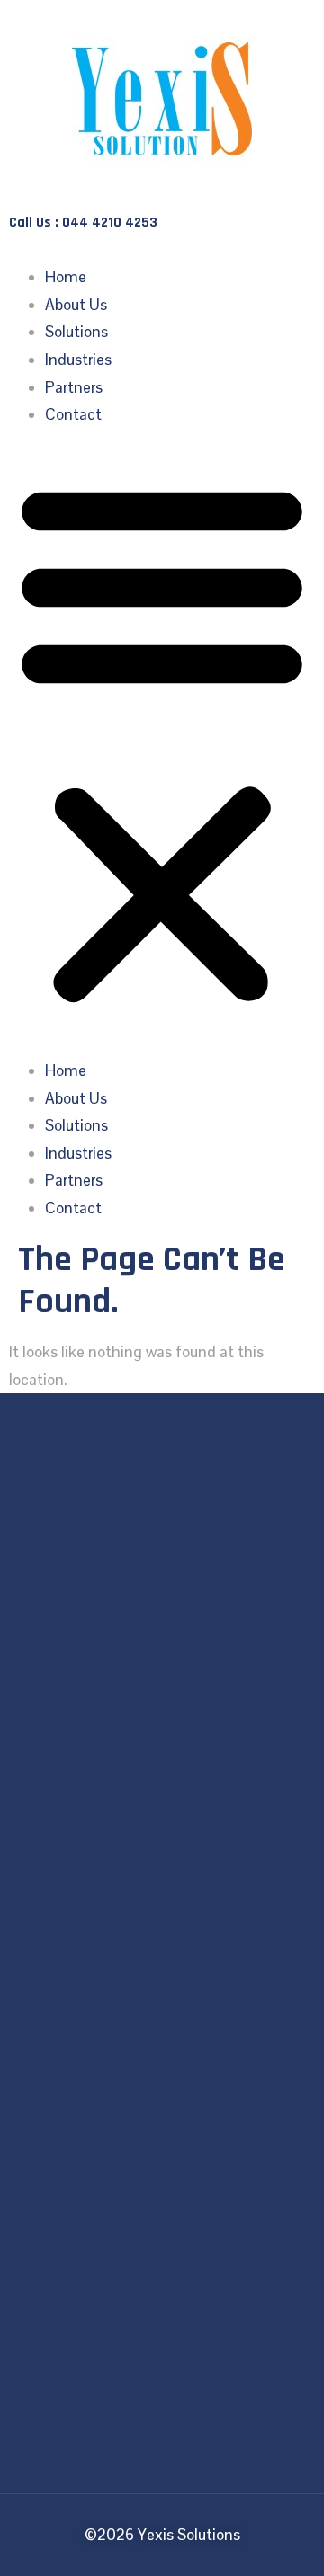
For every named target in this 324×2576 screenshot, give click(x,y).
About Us (76, 305)
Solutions (76, 332)
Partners (74, 387)
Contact (73, 414)
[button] (162, 743)
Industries (78, 360)
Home (66, 277)
